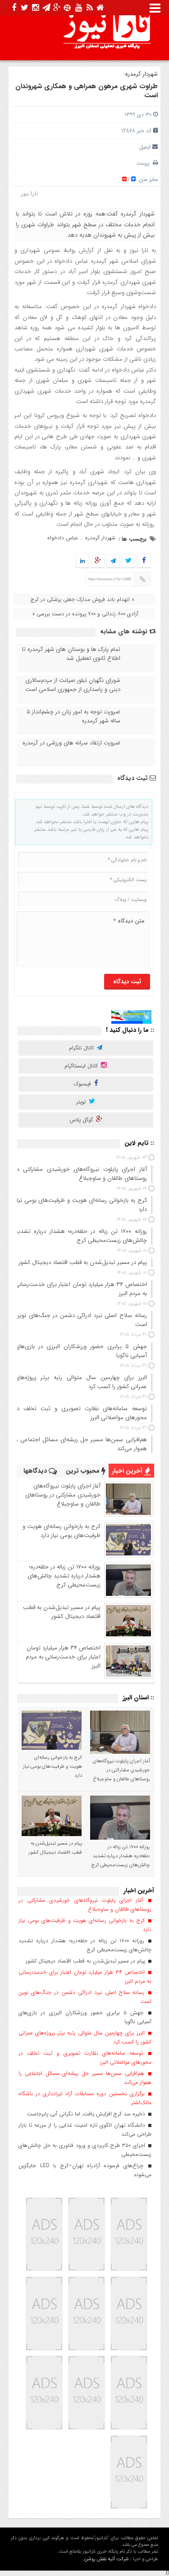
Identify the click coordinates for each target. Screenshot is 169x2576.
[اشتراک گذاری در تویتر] (128, 561)
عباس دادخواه (63, 538)
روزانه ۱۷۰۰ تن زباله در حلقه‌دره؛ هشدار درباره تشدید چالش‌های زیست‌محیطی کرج (64, 1576)
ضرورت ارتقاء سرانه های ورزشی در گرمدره (71, 743)
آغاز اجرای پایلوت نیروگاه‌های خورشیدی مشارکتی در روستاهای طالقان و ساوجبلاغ (63, 1495)
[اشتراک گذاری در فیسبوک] (144, 561)
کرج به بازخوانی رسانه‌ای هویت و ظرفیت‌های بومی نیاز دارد (62, 1531)
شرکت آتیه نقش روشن (107, 2559)
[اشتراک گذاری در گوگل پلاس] (98, 561)
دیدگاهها (36, 1471)
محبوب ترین (84, 1471)
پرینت (145, 163)
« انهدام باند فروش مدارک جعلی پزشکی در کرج (82, 599)
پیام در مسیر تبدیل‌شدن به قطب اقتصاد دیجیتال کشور (62, 1612)
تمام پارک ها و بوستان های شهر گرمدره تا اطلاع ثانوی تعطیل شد (71, 654)
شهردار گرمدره (100, 538)
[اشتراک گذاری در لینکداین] (82, 561)
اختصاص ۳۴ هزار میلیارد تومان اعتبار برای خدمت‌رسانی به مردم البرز (63, 1657)
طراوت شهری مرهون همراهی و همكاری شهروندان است (87, 91)
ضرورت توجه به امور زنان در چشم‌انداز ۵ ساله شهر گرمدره (73, 717)
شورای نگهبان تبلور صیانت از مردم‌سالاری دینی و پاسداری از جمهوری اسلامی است (73, 685)
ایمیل (145, 147)
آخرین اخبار (128, 1471)
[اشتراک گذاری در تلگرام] (113, 561)
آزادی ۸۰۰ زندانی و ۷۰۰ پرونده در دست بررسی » (85, 614)
